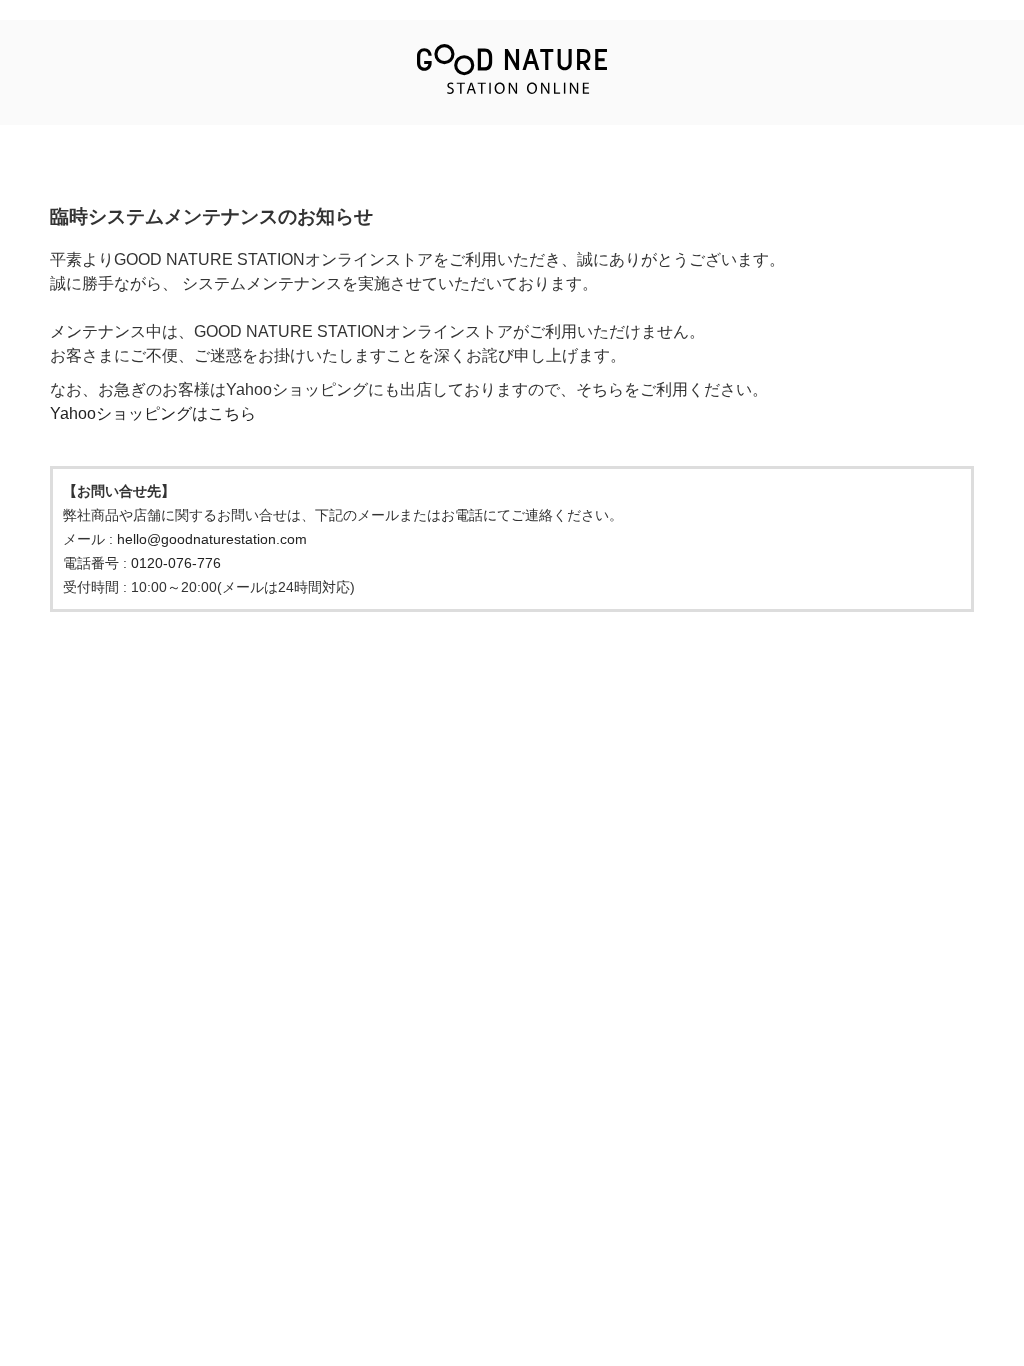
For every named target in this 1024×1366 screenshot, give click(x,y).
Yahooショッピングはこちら (153, 413)
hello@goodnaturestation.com (212, 539)
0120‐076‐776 (176, 563)
